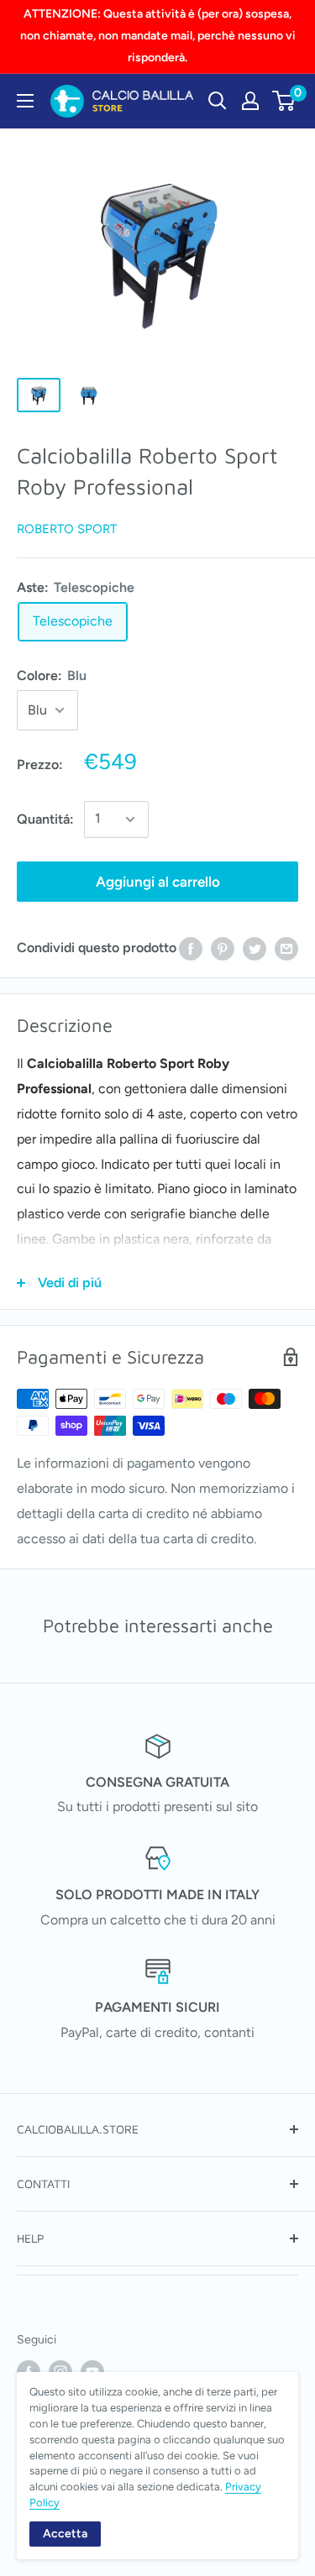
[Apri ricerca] (218, 101)
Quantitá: (45, 819)
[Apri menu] (25, 101)
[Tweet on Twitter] (255, 948)
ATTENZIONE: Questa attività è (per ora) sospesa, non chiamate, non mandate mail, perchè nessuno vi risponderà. (158, 36)
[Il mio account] (250, 101)
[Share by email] (286, 948)
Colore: (52, 675)
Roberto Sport (67, 529)
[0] (284, 101)
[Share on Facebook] (191, 948)
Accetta (65, 2534)
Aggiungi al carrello (158, 882)
